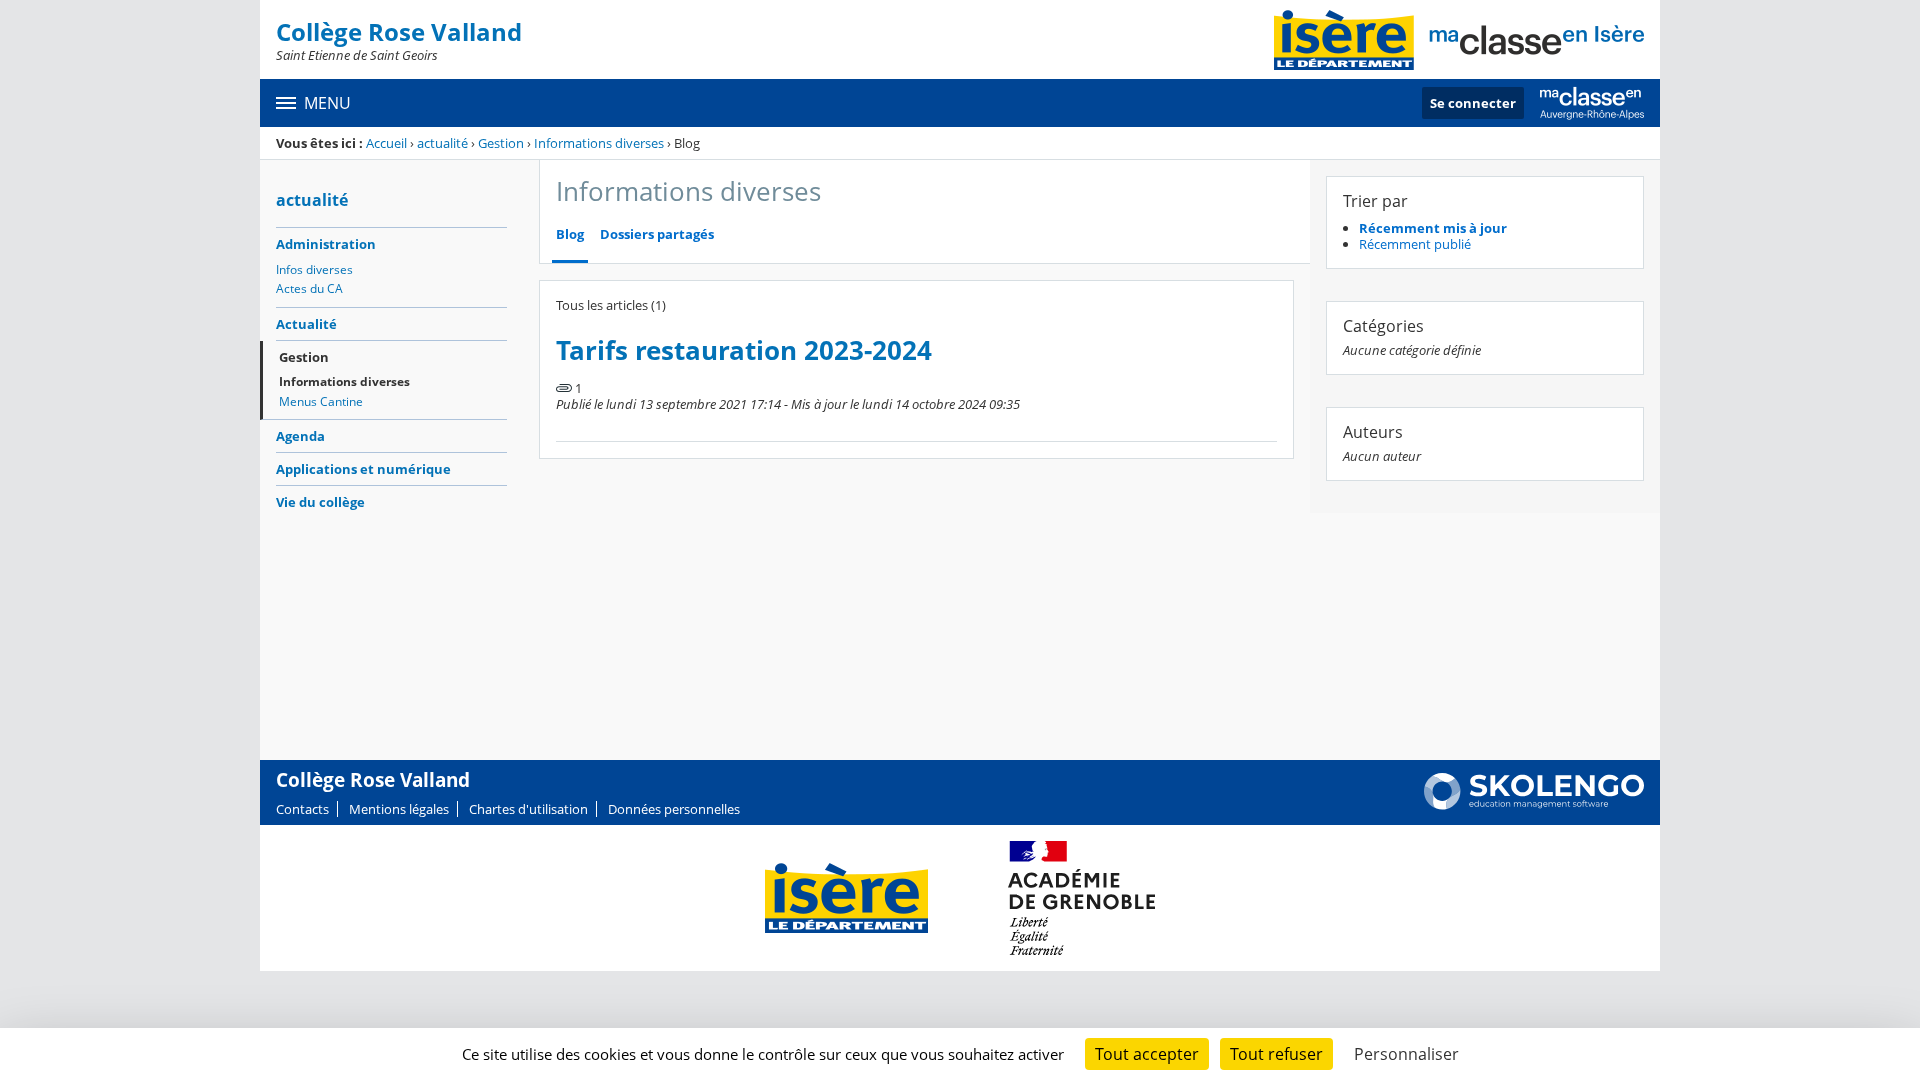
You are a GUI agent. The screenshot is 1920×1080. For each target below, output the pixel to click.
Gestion (501, 143)
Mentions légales (399, 809)
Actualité (306, 324)
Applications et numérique (363, 469)
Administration (326, 244)
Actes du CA (309, 288)
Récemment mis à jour (1433, 228)
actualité (442, 143)
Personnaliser (1406, 1054)
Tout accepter (1147, 1054)
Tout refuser (1276, 1054)
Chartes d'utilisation (528, 809)
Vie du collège (320, 502)
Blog (570, 234)
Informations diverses (599, 143)
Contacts (302, 809)
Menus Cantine (321, 401)
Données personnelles (674, 809)
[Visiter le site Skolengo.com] (1534, 805)
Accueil (386, 143)
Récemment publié (1415, 244)
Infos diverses (314, 269)
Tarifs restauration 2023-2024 (744, 350)
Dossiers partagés (657, 234)
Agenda (300, 436)
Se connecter (1473, 103)
